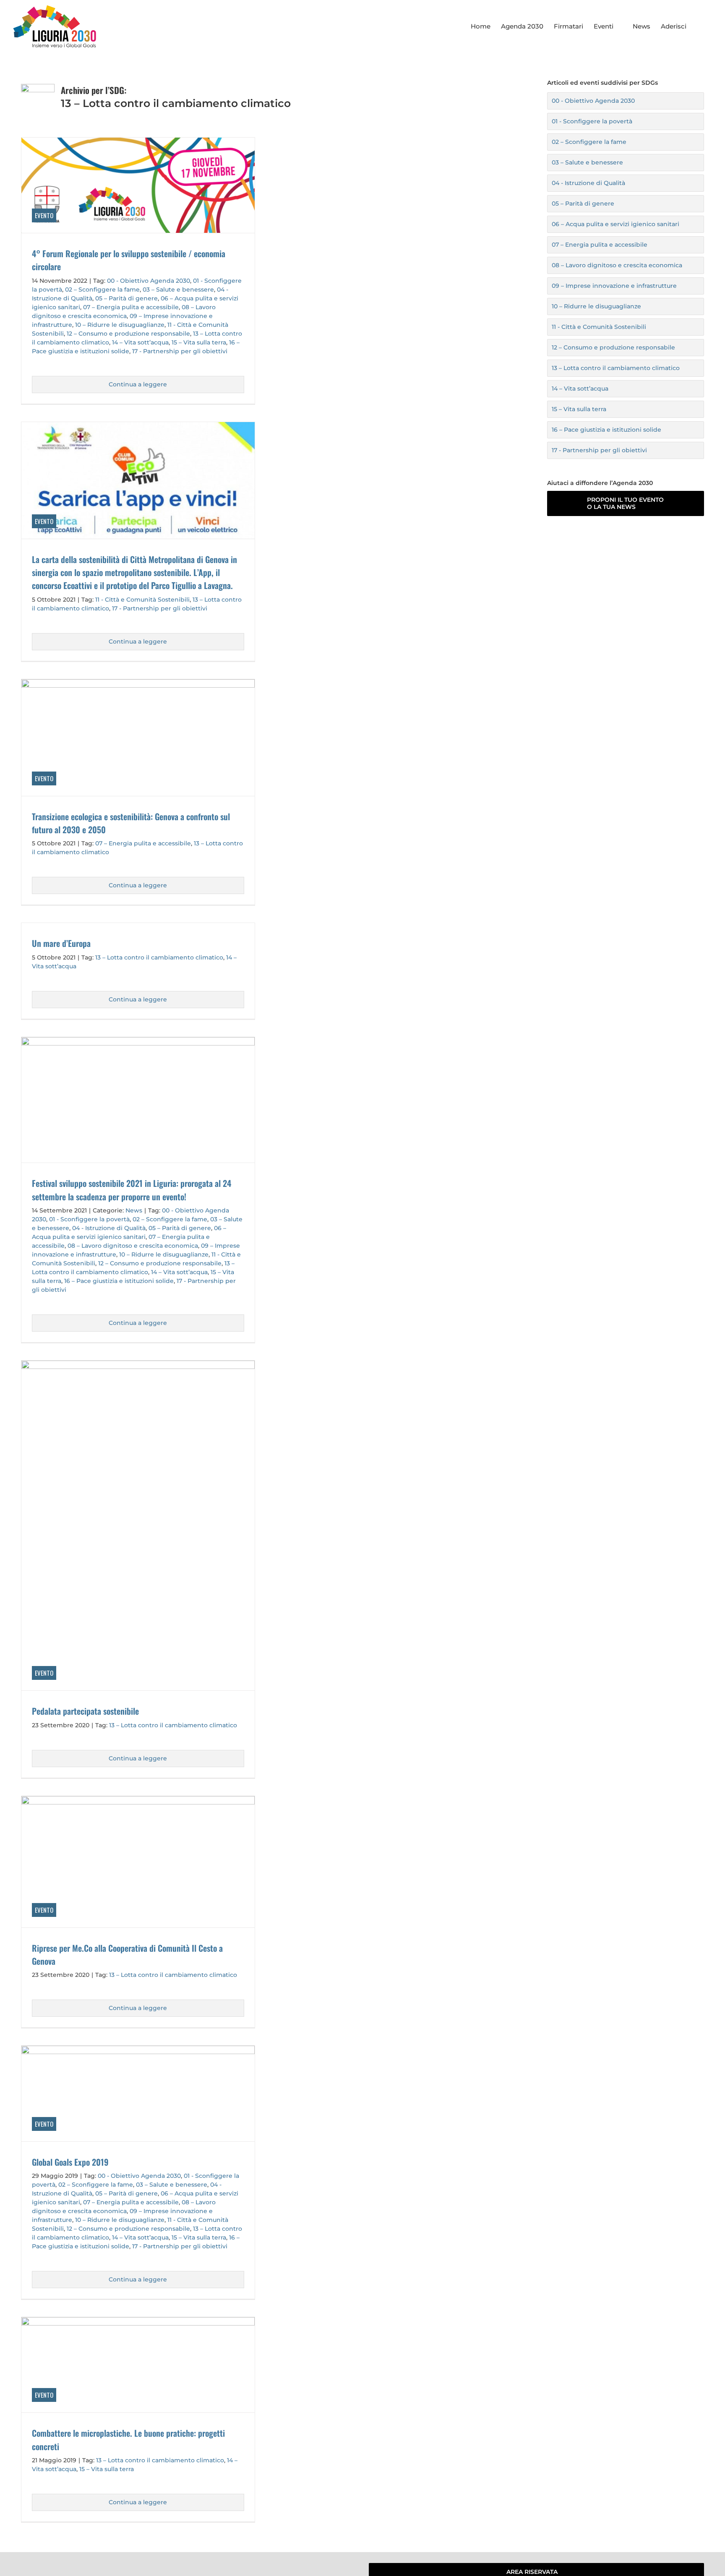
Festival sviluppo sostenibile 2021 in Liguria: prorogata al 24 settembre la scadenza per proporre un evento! (132, 1190)
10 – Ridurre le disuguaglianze (120, 325)
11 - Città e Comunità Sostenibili (142, 600)
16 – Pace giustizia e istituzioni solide (119, 1281)
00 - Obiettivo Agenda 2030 (149, 281)
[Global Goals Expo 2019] (138, 2093)
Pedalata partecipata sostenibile (85, 1711)
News (134, 1210)
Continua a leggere (138, 384)
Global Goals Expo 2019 (70, 2162)
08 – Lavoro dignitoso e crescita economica (133, 1246)
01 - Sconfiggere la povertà (89, 1219)
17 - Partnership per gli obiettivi (180, 351)
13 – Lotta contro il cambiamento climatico (159, 957)
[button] (699, 26)
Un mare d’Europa (61, 943)
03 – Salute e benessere (178, 289)
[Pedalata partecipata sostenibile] (138, 1525)
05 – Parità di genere (126, 298)
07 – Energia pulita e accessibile (131, 307)
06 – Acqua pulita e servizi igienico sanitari (615, 224)
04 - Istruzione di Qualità (109, 1228)
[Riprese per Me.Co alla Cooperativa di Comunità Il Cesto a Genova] (138, 1862)
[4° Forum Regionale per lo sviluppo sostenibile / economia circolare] (138, 185)
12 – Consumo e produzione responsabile (128, 334)
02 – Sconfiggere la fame (102, 289)
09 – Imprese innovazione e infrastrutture (614, 286)
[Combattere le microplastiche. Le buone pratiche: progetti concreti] (138, 2365)
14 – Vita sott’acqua (140, 342)
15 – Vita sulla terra (199, 342)
